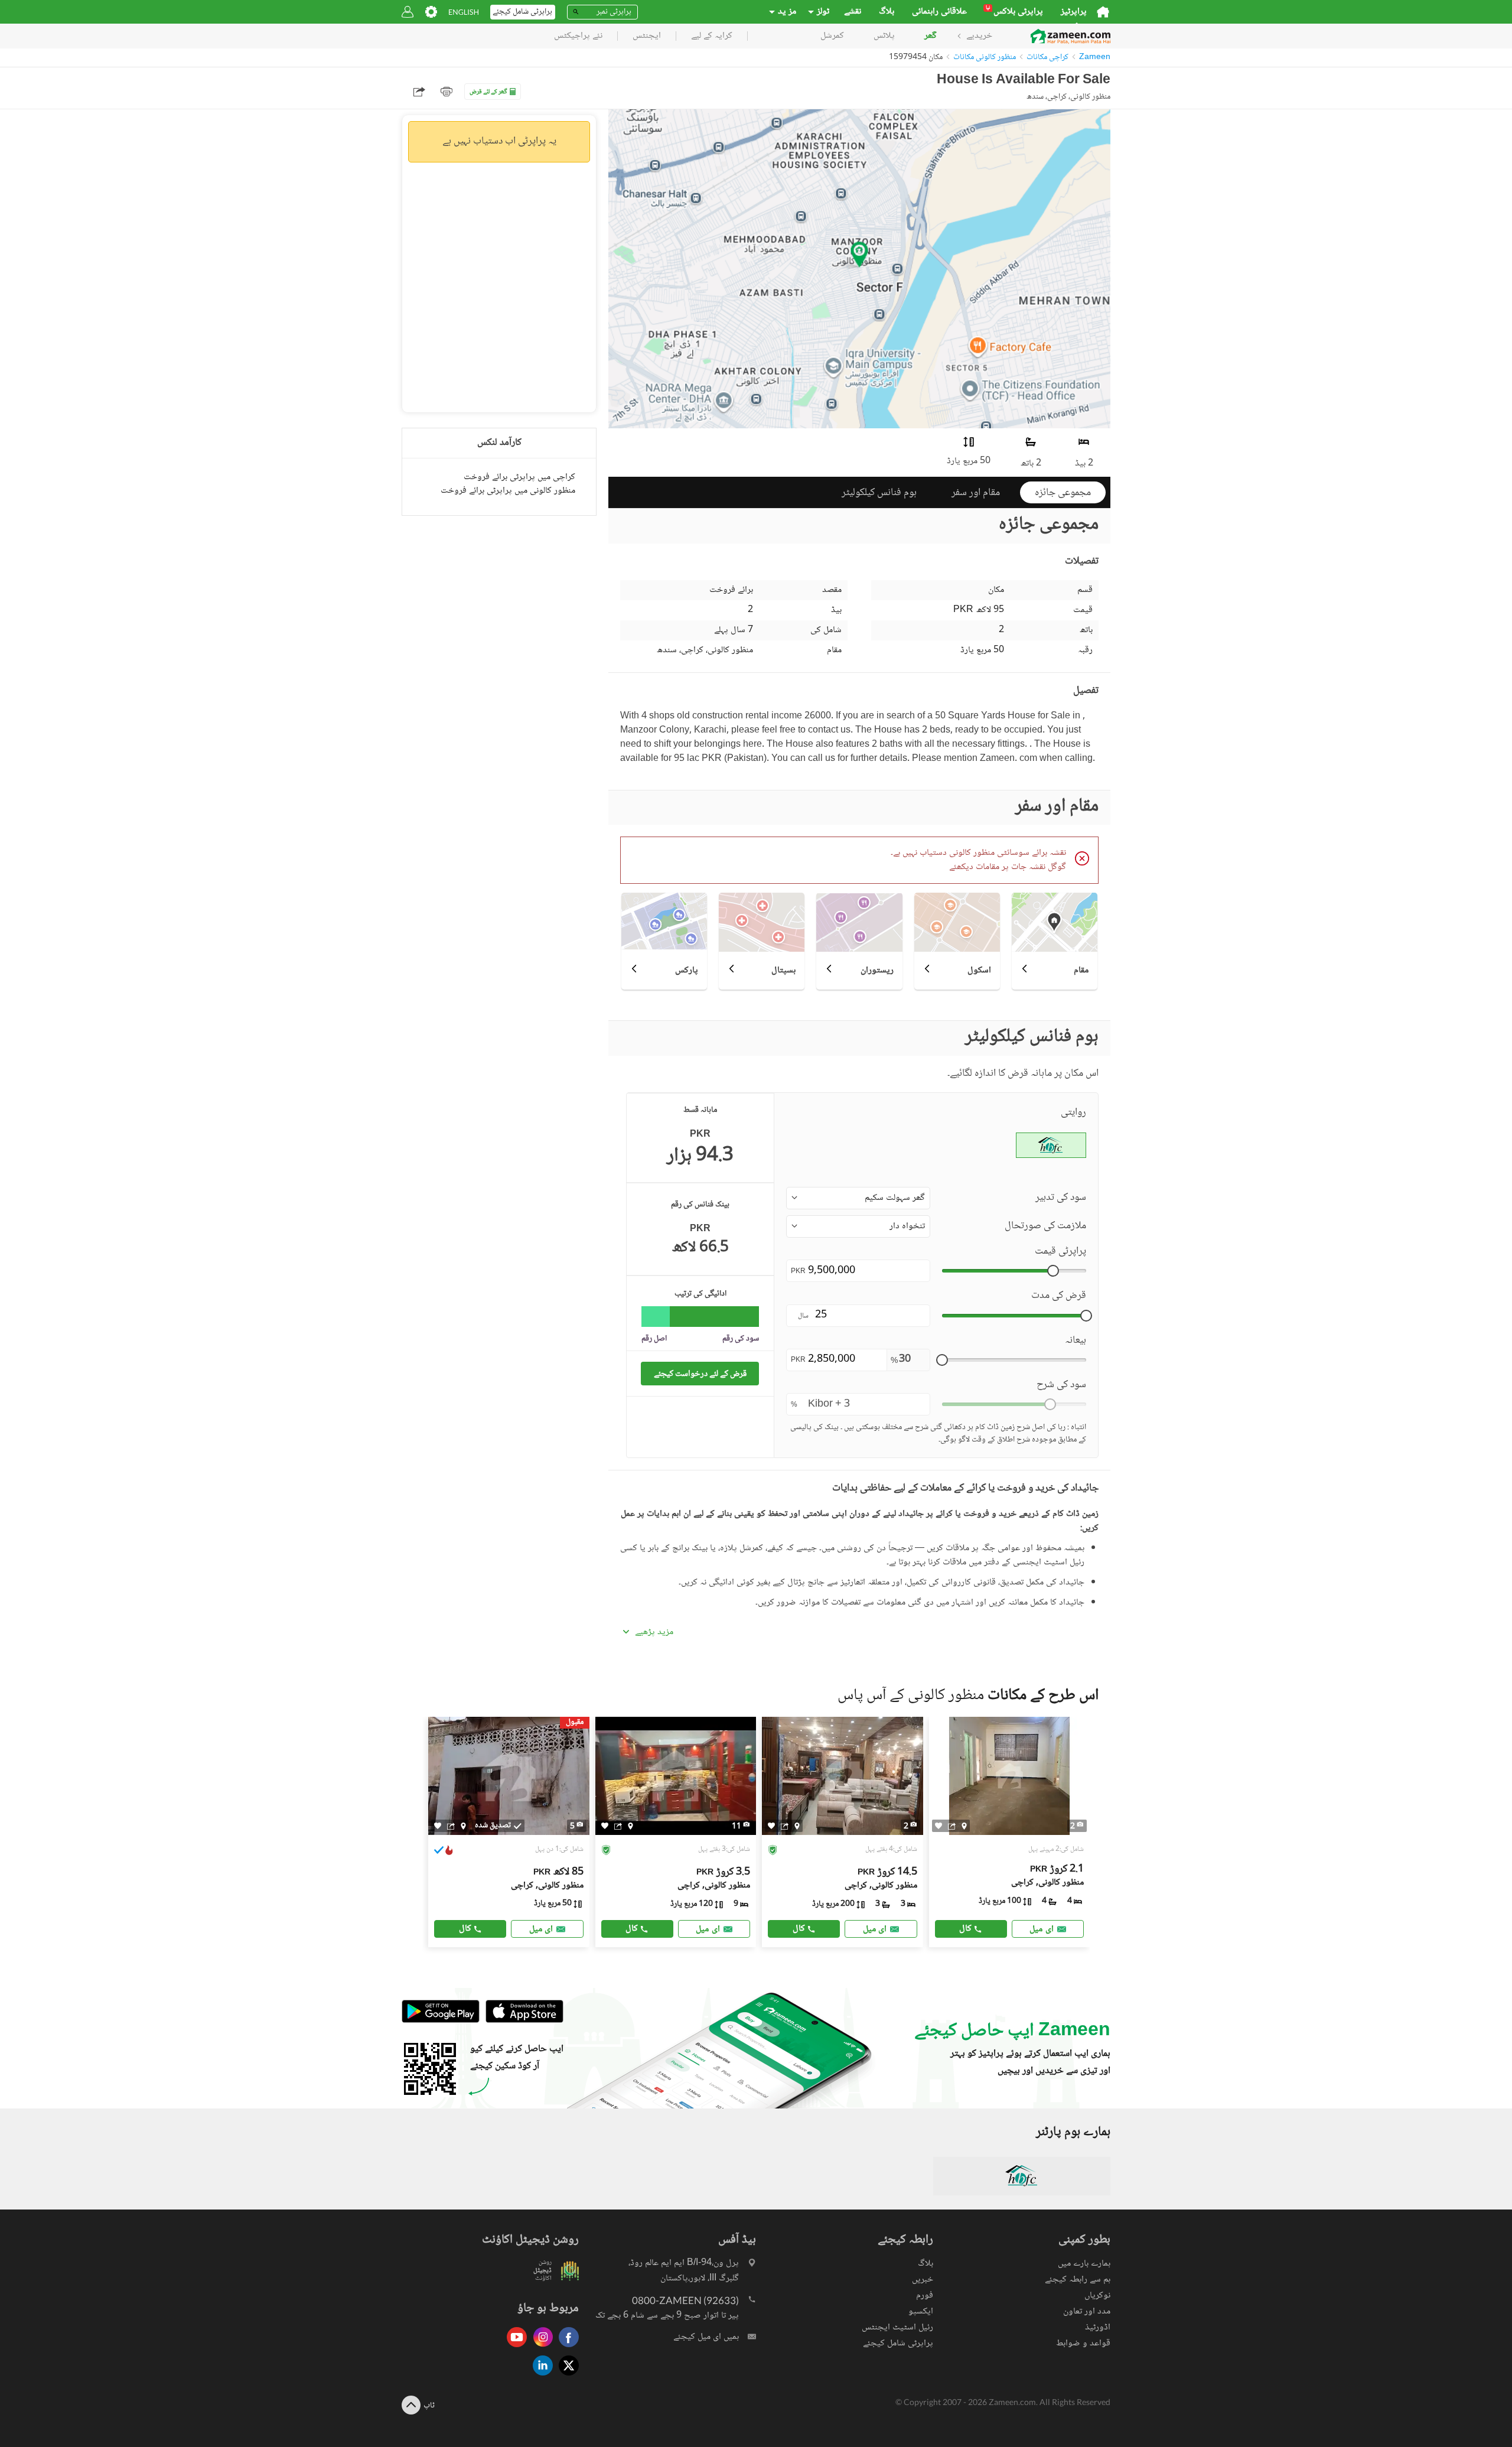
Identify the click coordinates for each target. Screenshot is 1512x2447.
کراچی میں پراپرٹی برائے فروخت (519, 477)
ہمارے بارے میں (1084, 2264)
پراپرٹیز (1074, 12)
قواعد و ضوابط (1083, 2343)
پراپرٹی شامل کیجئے (898, 2343)
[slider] (1053, 1271)
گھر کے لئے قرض (488, 92)
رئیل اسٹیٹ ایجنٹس (897, 2327)
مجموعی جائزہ (1063, 493)
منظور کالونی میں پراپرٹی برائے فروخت (508, 491)
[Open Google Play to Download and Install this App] (441, 2021)
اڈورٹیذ (1098, 2327)
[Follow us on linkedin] (540, 2376)
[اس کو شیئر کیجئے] (451, 1826)
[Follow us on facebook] (566, 2348)
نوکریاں (1097, 2295)
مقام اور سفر (976, 493)
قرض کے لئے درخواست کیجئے (700, 1374)
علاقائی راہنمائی (939, 12)
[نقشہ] (463, 1826)
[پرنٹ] (447, 92)
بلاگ (887, 12)
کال (465, 1929)
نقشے (853, 12)
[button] (858, 1198)
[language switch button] (464, 12)
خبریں (923, 2280)
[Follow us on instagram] (540, 2348)
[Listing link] (509, 1832)
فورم (925, 2295)
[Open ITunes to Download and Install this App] (522, 2021)
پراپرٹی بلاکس (1014, 12)
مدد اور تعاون (1087, 2311)
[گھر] (1103, 12)
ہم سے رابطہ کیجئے (1078, 2280)
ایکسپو (921, 2311)
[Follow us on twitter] (566, 2376)
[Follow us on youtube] (514, 2348)
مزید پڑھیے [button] (654, 1632)
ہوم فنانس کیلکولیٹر (879, 493)
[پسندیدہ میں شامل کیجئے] (438, 1826)
